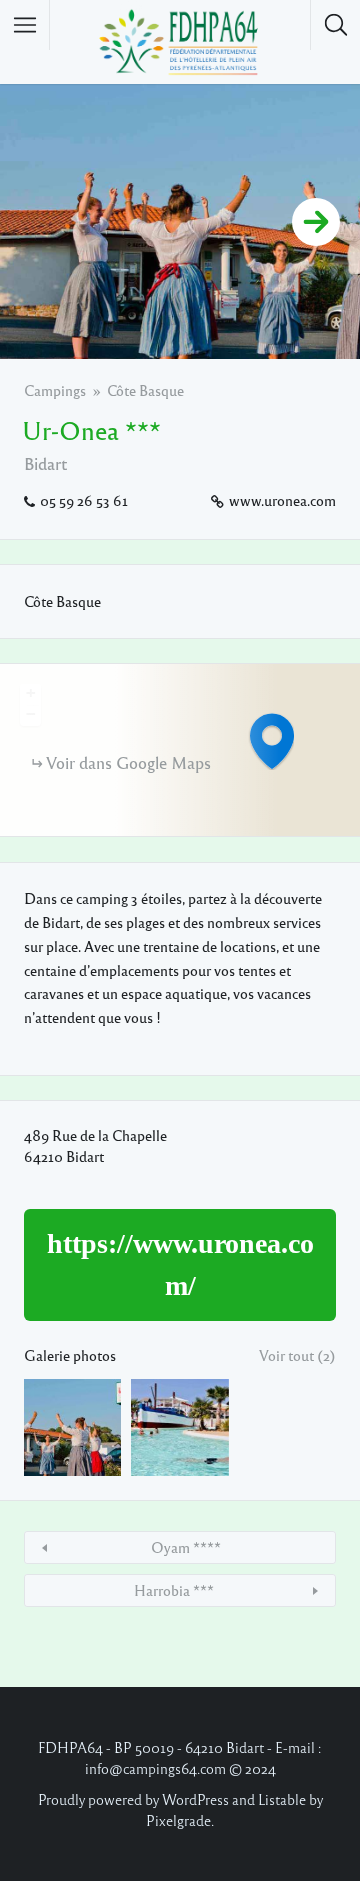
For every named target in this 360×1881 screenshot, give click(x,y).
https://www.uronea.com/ (180, 1264)
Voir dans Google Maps (128, 762)
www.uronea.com (282, 500)
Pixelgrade (178, 1820)
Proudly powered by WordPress (133, 1799)
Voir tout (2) (297, 1355)
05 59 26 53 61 (84, 500)
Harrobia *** (174, 1590)
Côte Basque (145, 390)
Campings (55, 390)
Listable (282, 1799)
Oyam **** (186, 1547)
